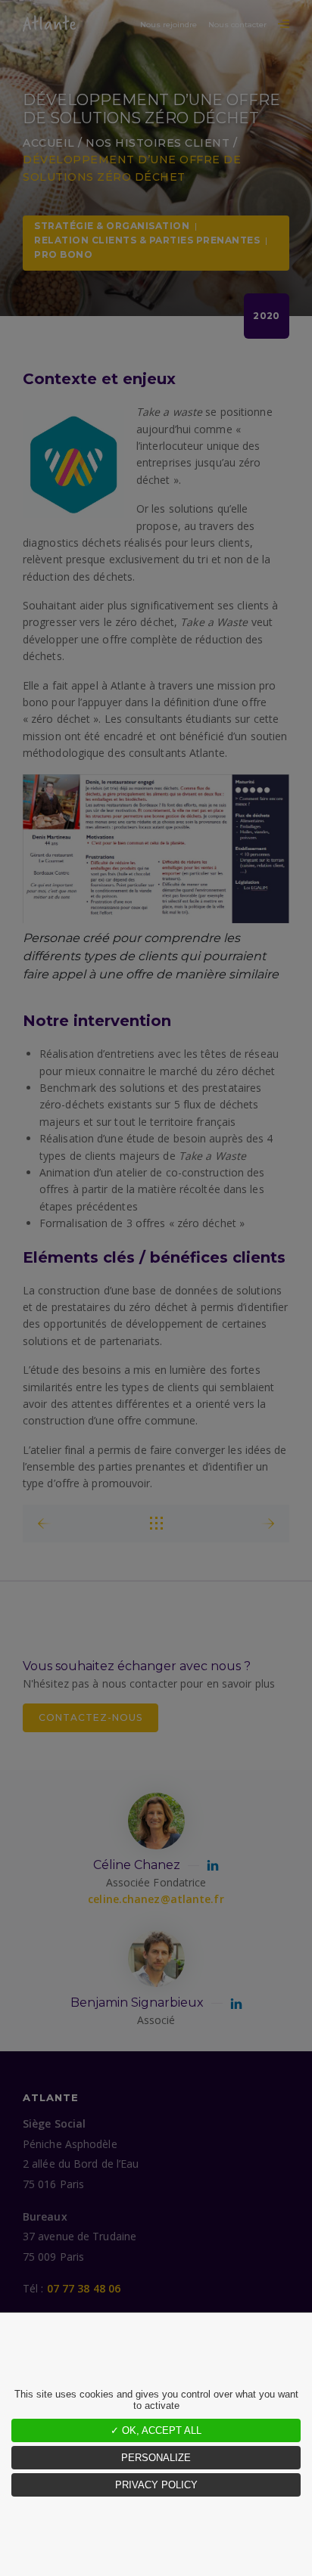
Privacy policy (156, 2485)
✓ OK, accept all (156, 2430)
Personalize (156, 2458)
